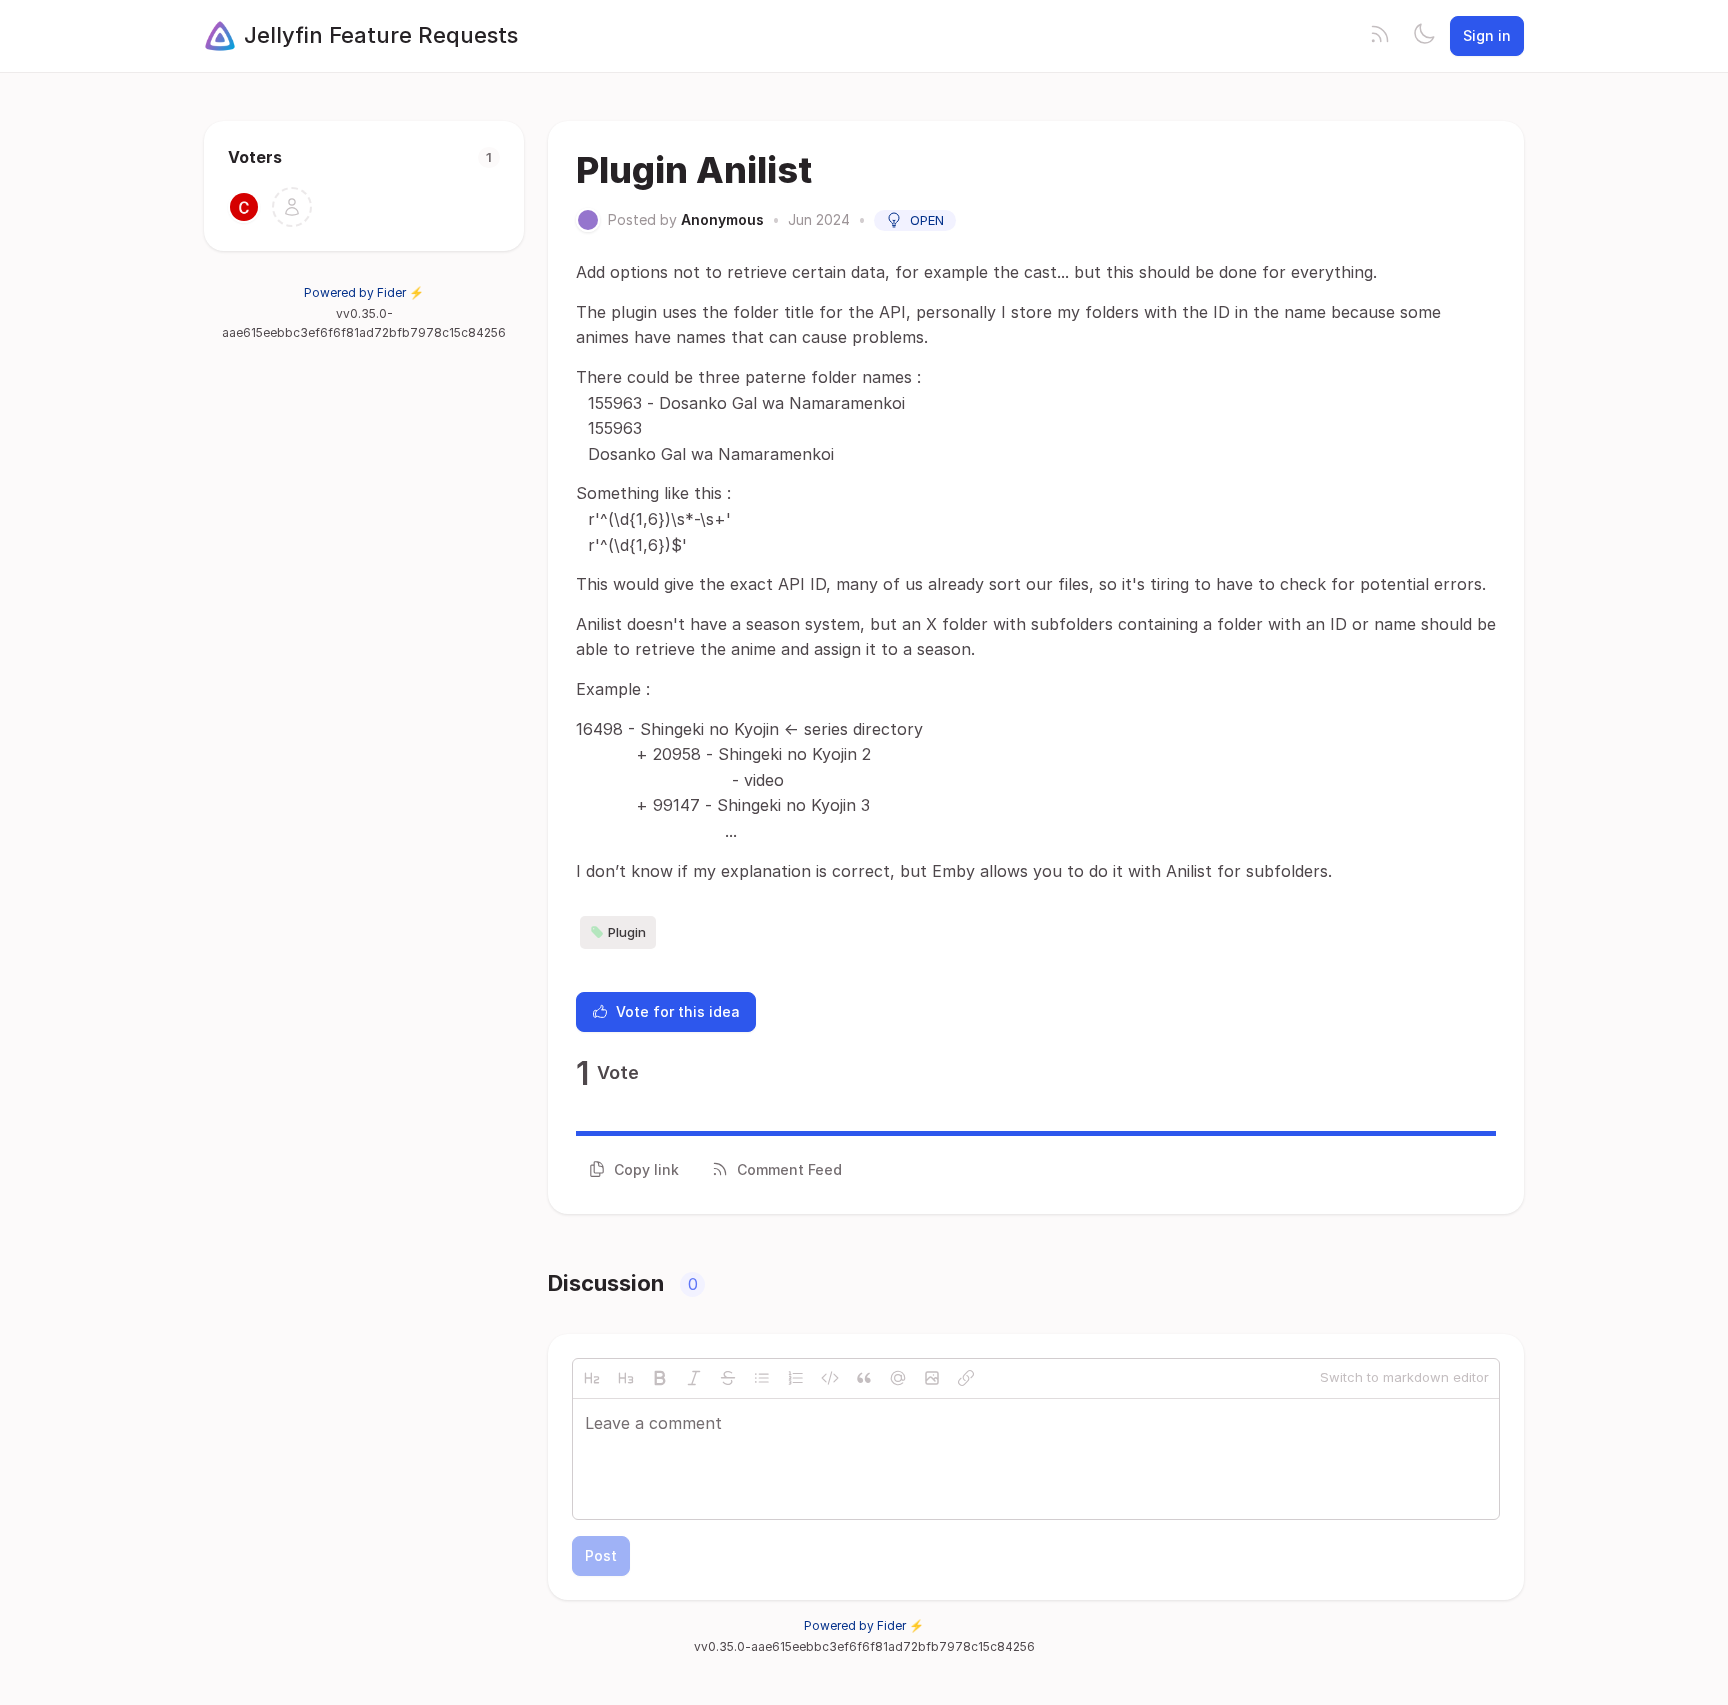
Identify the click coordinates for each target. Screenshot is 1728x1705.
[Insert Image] (932, 1378)
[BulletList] (762, 1378)
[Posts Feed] (1380, 36)
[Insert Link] (966, 1378)
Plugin (627, 932)
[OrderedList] (796, 1378)
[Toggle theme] (1424, 36)
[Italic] (694, 1378)
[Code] (830, 1378)
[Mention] (898, 1378)
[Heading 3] (626, 1378)
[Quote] (864, 1378)
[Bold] (660, 1378)
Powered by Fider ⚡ (364, 292)
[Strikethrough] (728, 1378)
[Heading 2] (592, 1378)
